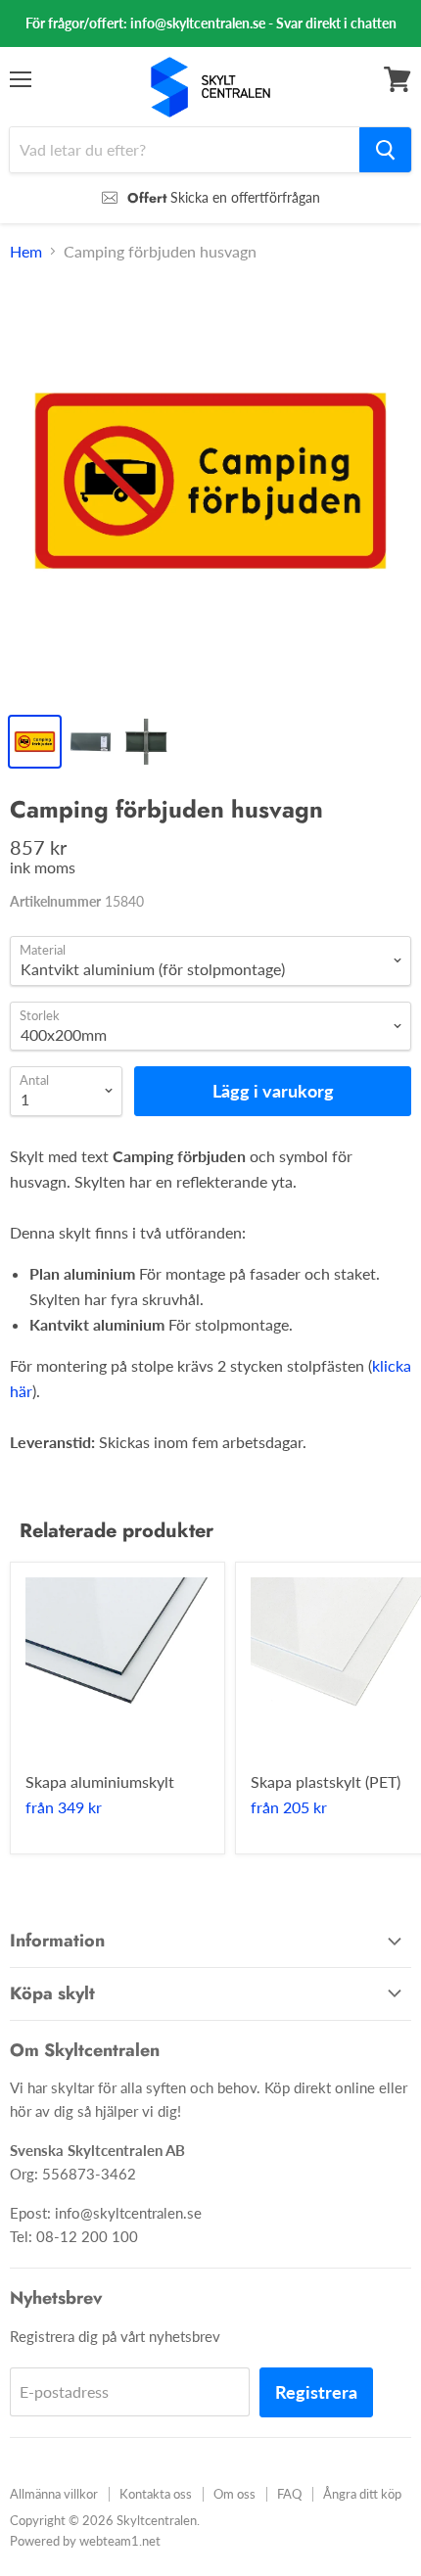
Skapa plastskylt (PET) (326, 1781)
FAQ (289, 2494)
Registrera (316, 2392)
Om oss (234, 2494)
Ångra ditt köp (362, 2494)
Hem (26, 252)
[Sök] (385, 150)
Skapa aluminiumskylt (100, 1781)
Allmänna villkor (54, 2494)
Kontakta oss (156, 2494)
